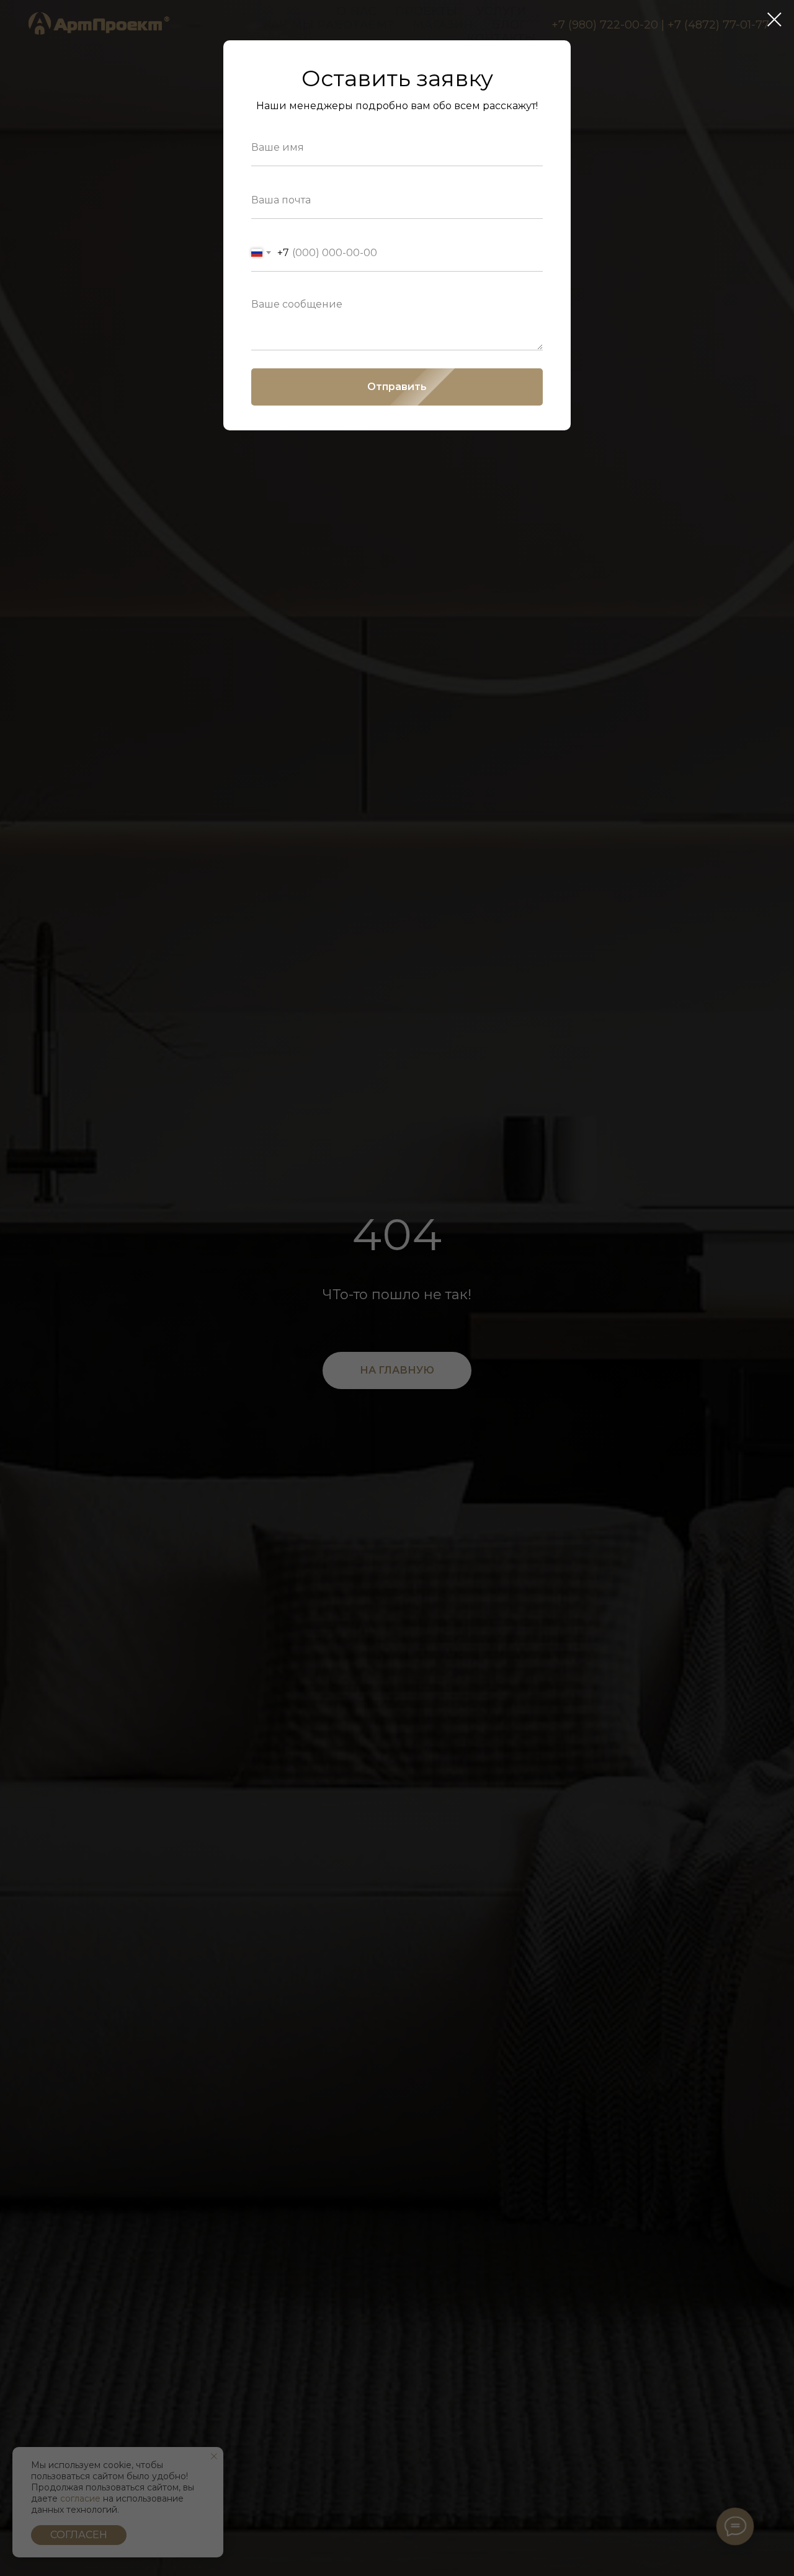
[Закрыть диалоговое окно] (774, 20)
